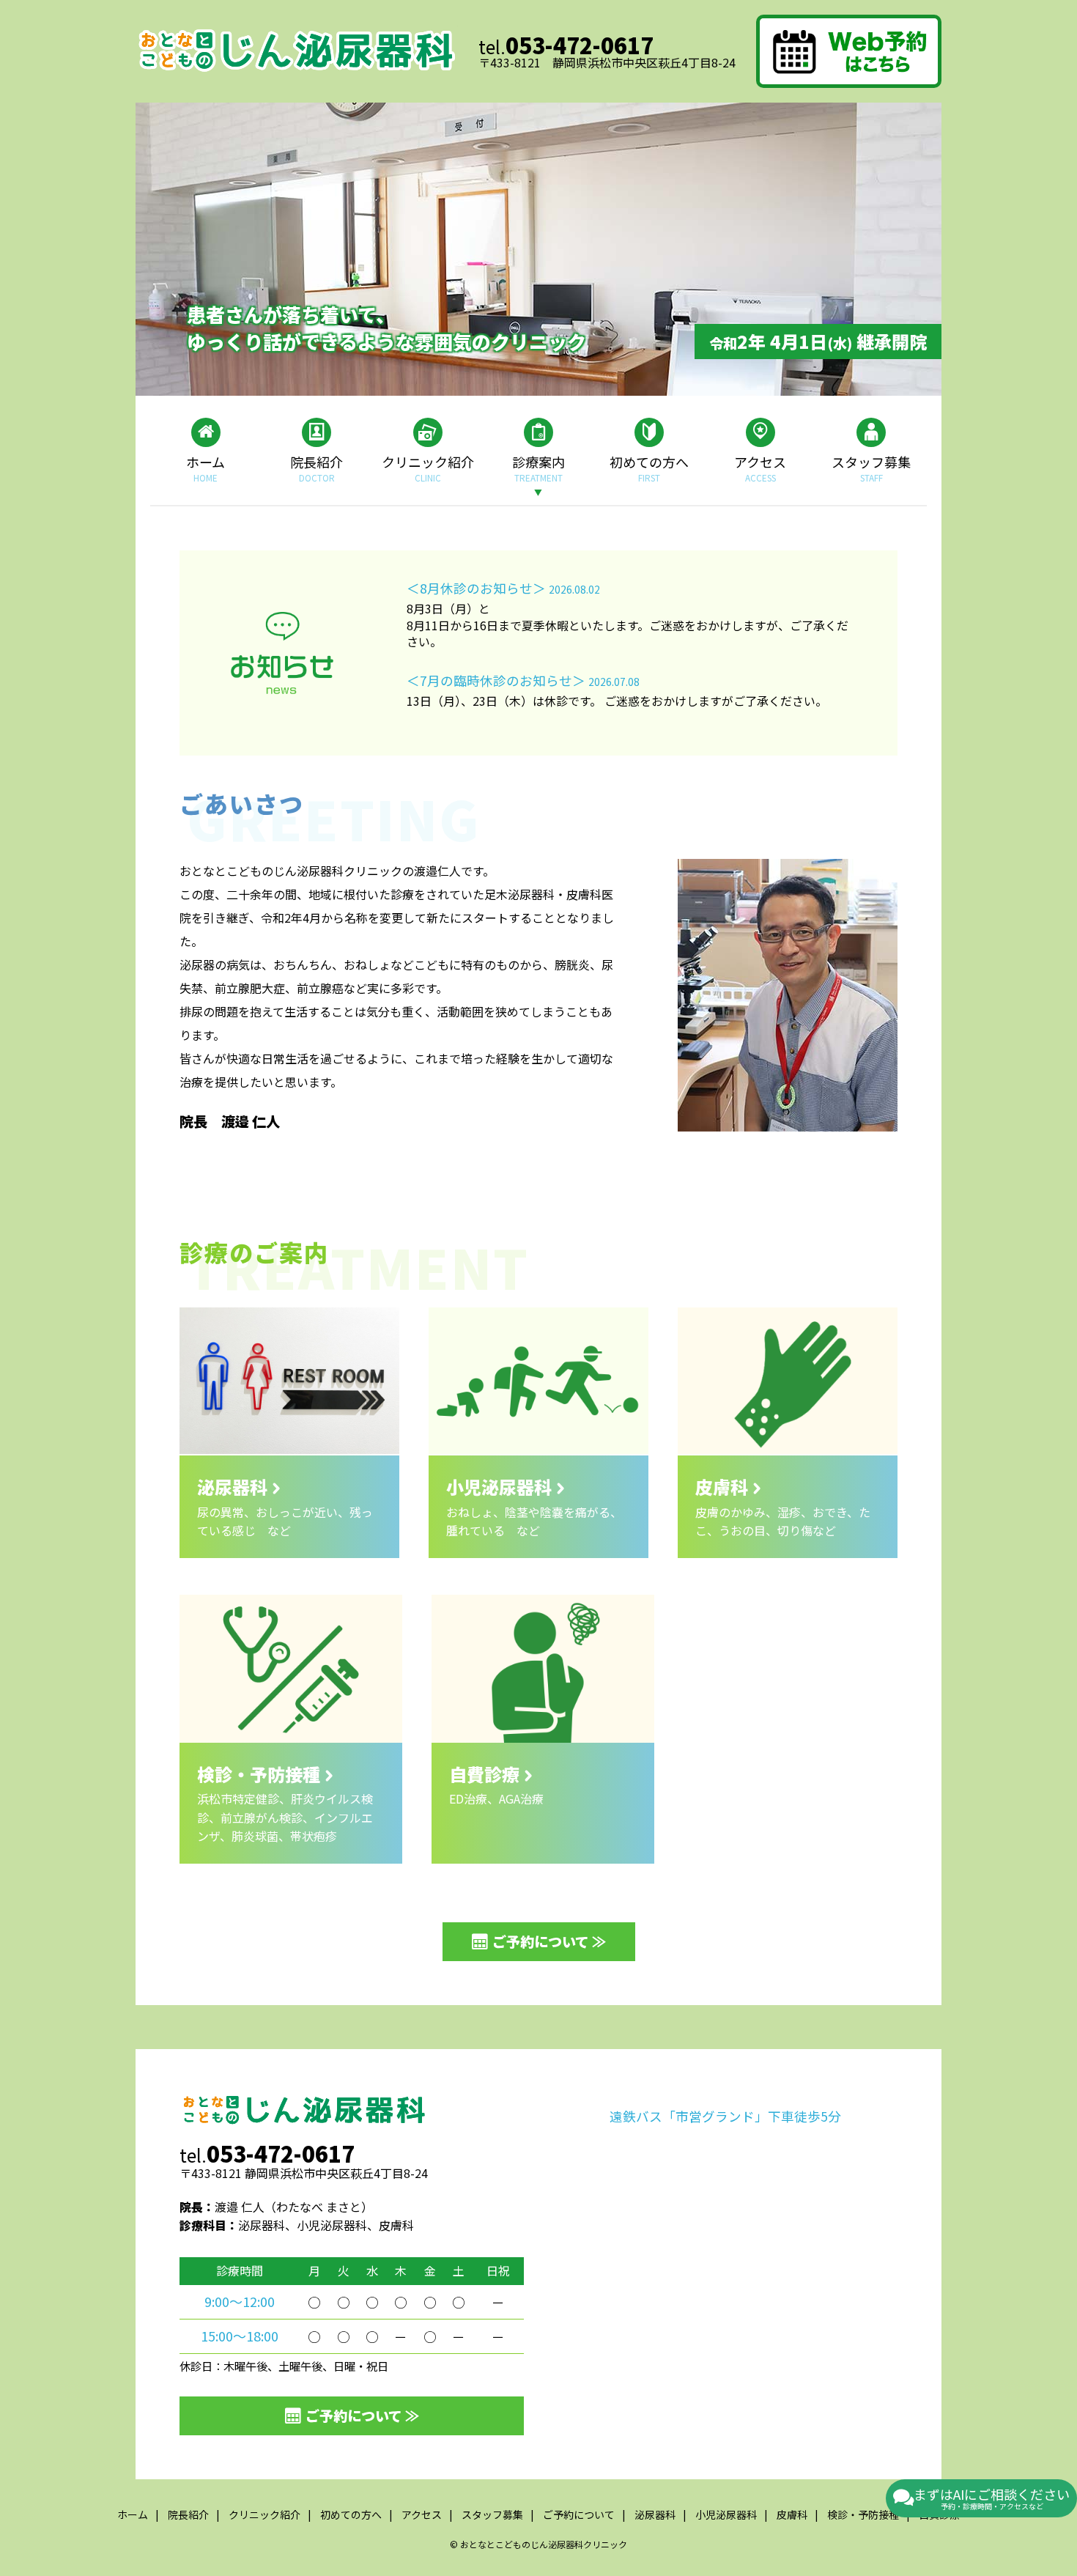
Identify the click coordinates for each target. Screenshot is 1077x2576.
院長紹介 (317, 468)
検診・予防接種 (863, 2514)
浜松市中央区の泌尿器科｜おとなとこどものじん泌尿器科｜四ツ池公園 (297, 51)
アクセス (760, 468)
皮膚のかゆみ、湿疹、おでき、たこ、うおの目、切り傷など (783, 1506)
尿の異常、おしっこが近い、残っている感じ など (285, 1506)
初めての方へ (649, 468)
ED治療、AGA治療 (496, 1784)
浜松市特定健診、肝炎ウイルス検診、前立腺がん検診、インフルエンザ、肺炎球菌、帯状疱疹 (285, 1803)
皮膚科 (792, 2514)
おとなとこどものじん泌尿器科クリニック (544, 2544)
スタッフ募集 (871, 468)
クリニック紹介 (428, 468)
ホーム (206, 468)
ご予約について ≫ (549, 1941)
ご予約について (579, 2514)
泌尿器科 (655, 2514)
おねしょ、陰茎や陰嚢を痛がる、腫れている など (534, 1506)
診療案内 (538, 468)
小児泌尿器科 (726, 2514)
